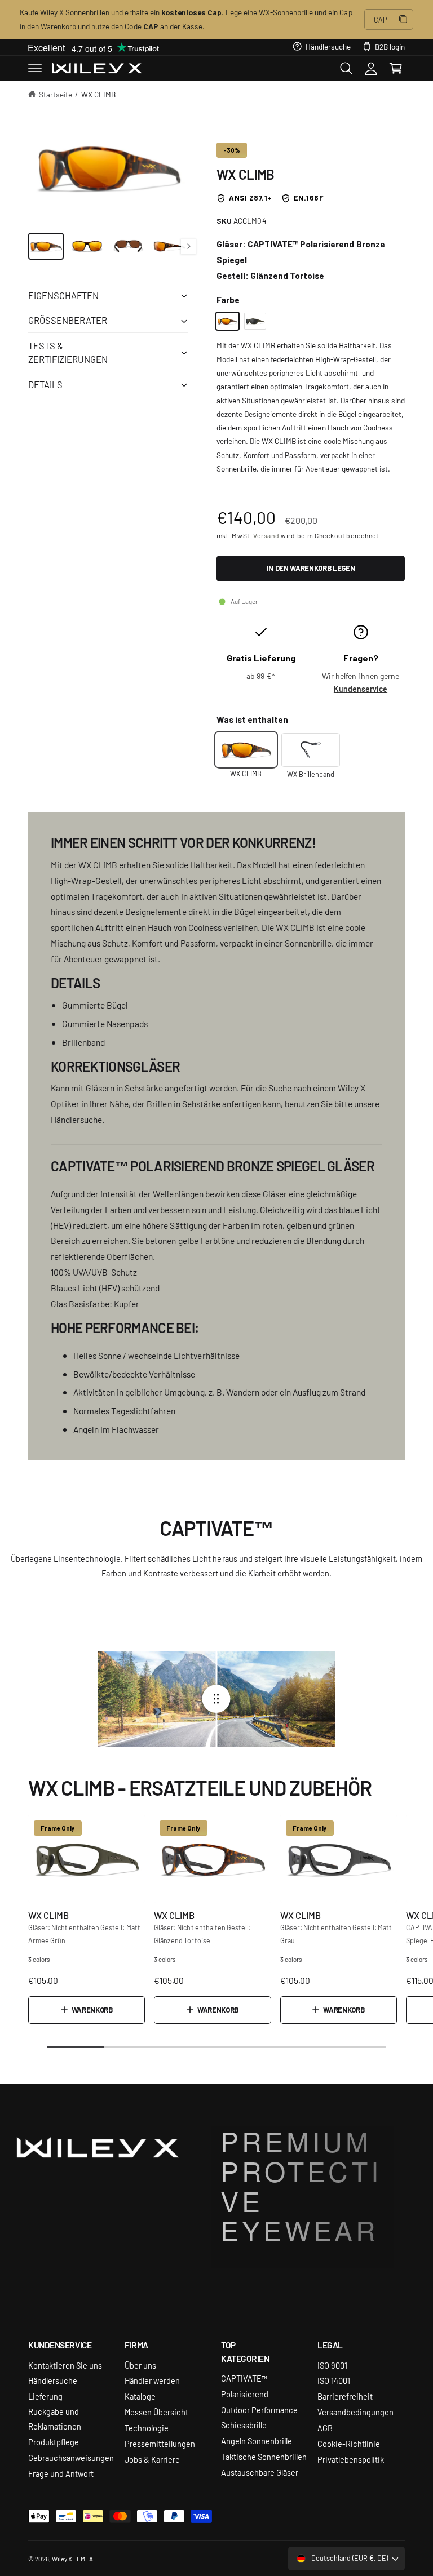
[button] (35, 68)
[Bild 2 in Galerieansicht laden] (87, 246)
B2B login (390, 46)
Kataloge (140, 2396)
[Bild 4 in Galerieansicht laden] (169, 246)
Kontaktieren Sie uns (65, 2365)
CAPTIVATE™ (244, 2378)
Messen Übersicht (156, 2412)
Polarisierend (245, 2394)
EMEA (85, 2559)
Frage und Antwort (61, 2473)
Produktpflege (54, 2442)
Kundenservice (361, 689)
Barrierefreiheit (345, 2396)
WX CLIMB (98, 94)
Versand (266, 535)
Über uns (140, 2365)
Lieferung (45, 2396)
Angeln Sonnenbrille (257, 2440)
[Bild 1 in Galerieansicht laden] (46, 246)
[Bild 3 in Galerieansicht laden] (128, 246)
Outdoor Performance (259, 2410)
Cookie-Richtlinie (349, 2443)
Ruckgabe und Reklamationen (55, 2419)
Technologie (147, 2428)
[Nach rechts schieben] (188, 246)
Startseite (56, 94)
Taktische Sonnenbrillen (264, 2456)
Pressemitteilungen (160, 2443)
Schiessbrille (244, 2425)
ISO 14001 (334, 2380)
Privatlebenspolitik (351, 2459)
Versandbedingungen (355, 2412)
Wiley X (62, 2559)
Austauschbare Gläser (260, 2472)
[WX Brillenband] (311, 750)
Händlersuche (328, 46)
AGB (325, 2428)
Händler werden (152, 2380)
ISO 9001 (332, 2365)
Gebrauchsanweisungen (71, 2457)
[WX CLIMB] (227, 321)
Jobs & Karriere (152, 2459)
